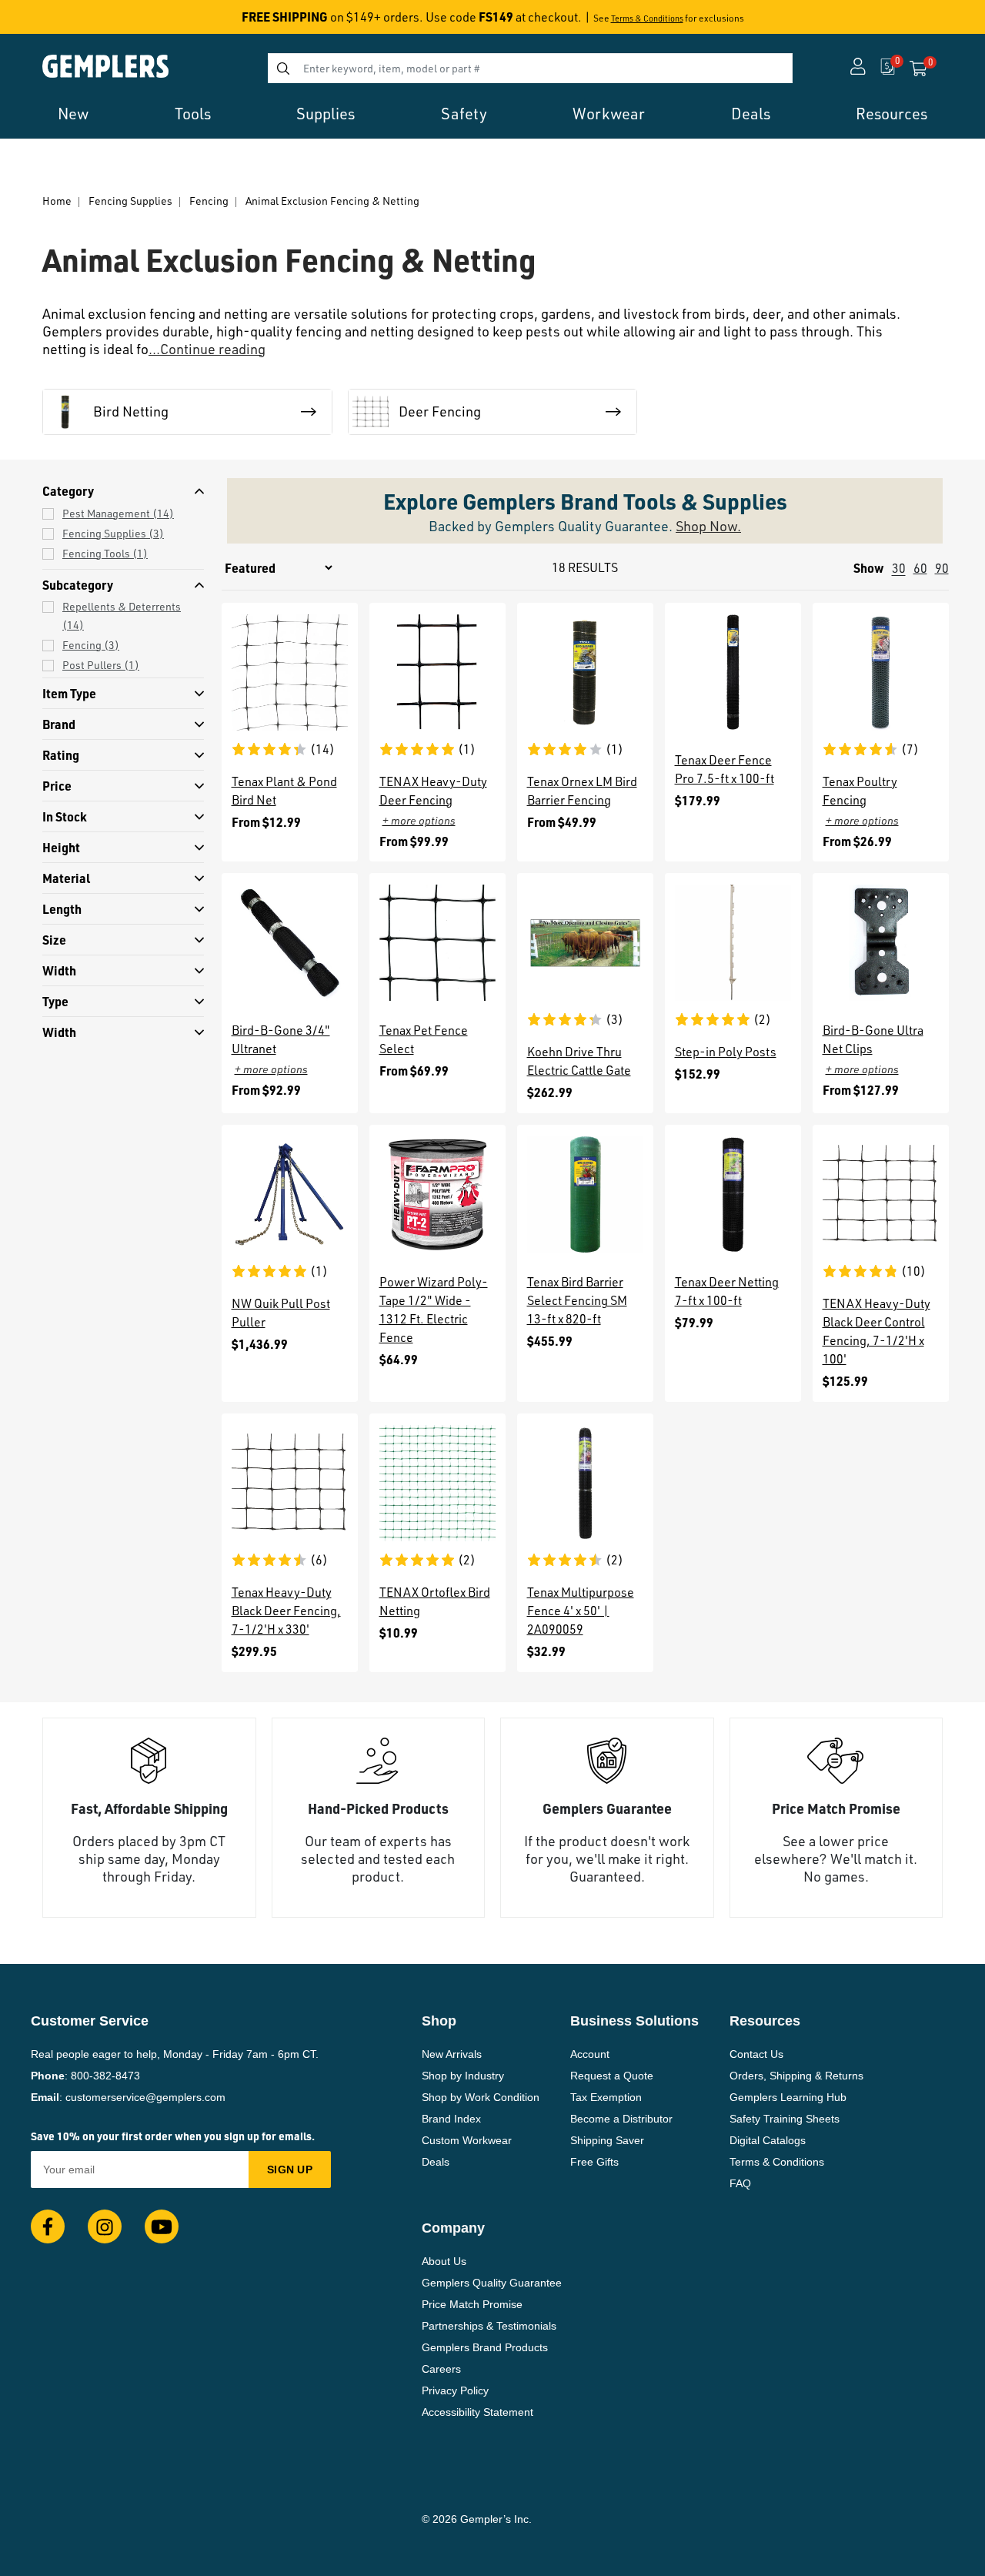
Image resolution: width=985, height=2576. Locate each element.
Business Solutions (634, 2021)
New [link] (73, 114)
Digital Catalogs (768, 2140)
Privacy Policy (455, 2390)
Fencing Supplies (130, 201)
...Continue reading (207, 349)
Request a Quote (612, 2076)
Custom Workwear (467, 2140)
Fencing (209, 201)
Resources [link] (892, 114)
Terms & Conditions (647, 18)
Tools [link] (193, 114)
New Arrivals (452, 2054)
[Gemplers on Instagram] (105, 2226)
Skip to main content (67, 22)
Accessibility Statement (477, 2412)
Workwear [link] (609, 114)
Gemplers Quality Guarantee (492, 2283)
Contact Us (756, 2054)
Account (590, 2054)
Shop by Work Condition (481, 2097)
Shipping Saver (607, 2140)
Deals (436, 2162)
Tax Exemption (606, 2097)
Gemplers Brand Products (485, 2347)
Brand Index (451, 2119)
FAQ (740, 2183)
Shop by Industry (463, 2076)
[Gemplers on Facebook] (48, 2226)
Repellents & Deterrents (122, 616)
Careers (441, 2369)
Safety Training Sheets (785, 2119)
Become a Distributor (621, 2119)
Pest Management (118, 513)
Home (57, 201)
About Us (444, 2261)
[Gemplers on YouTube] (162, 2226)
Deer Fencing (440, 411)
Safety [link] (464, 114)
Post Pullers (101, 665)
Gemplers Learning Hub (788, 2097)
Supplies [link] (326, 114)
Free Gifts (594, 2162)
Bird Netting (131, 411)
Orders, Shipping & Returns (796, 2076)
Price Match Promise (472, 2304)
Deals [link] (751, 114)
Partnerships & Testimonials (489, 2326)
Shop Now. (708, 526)
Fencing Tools (105, 553)
